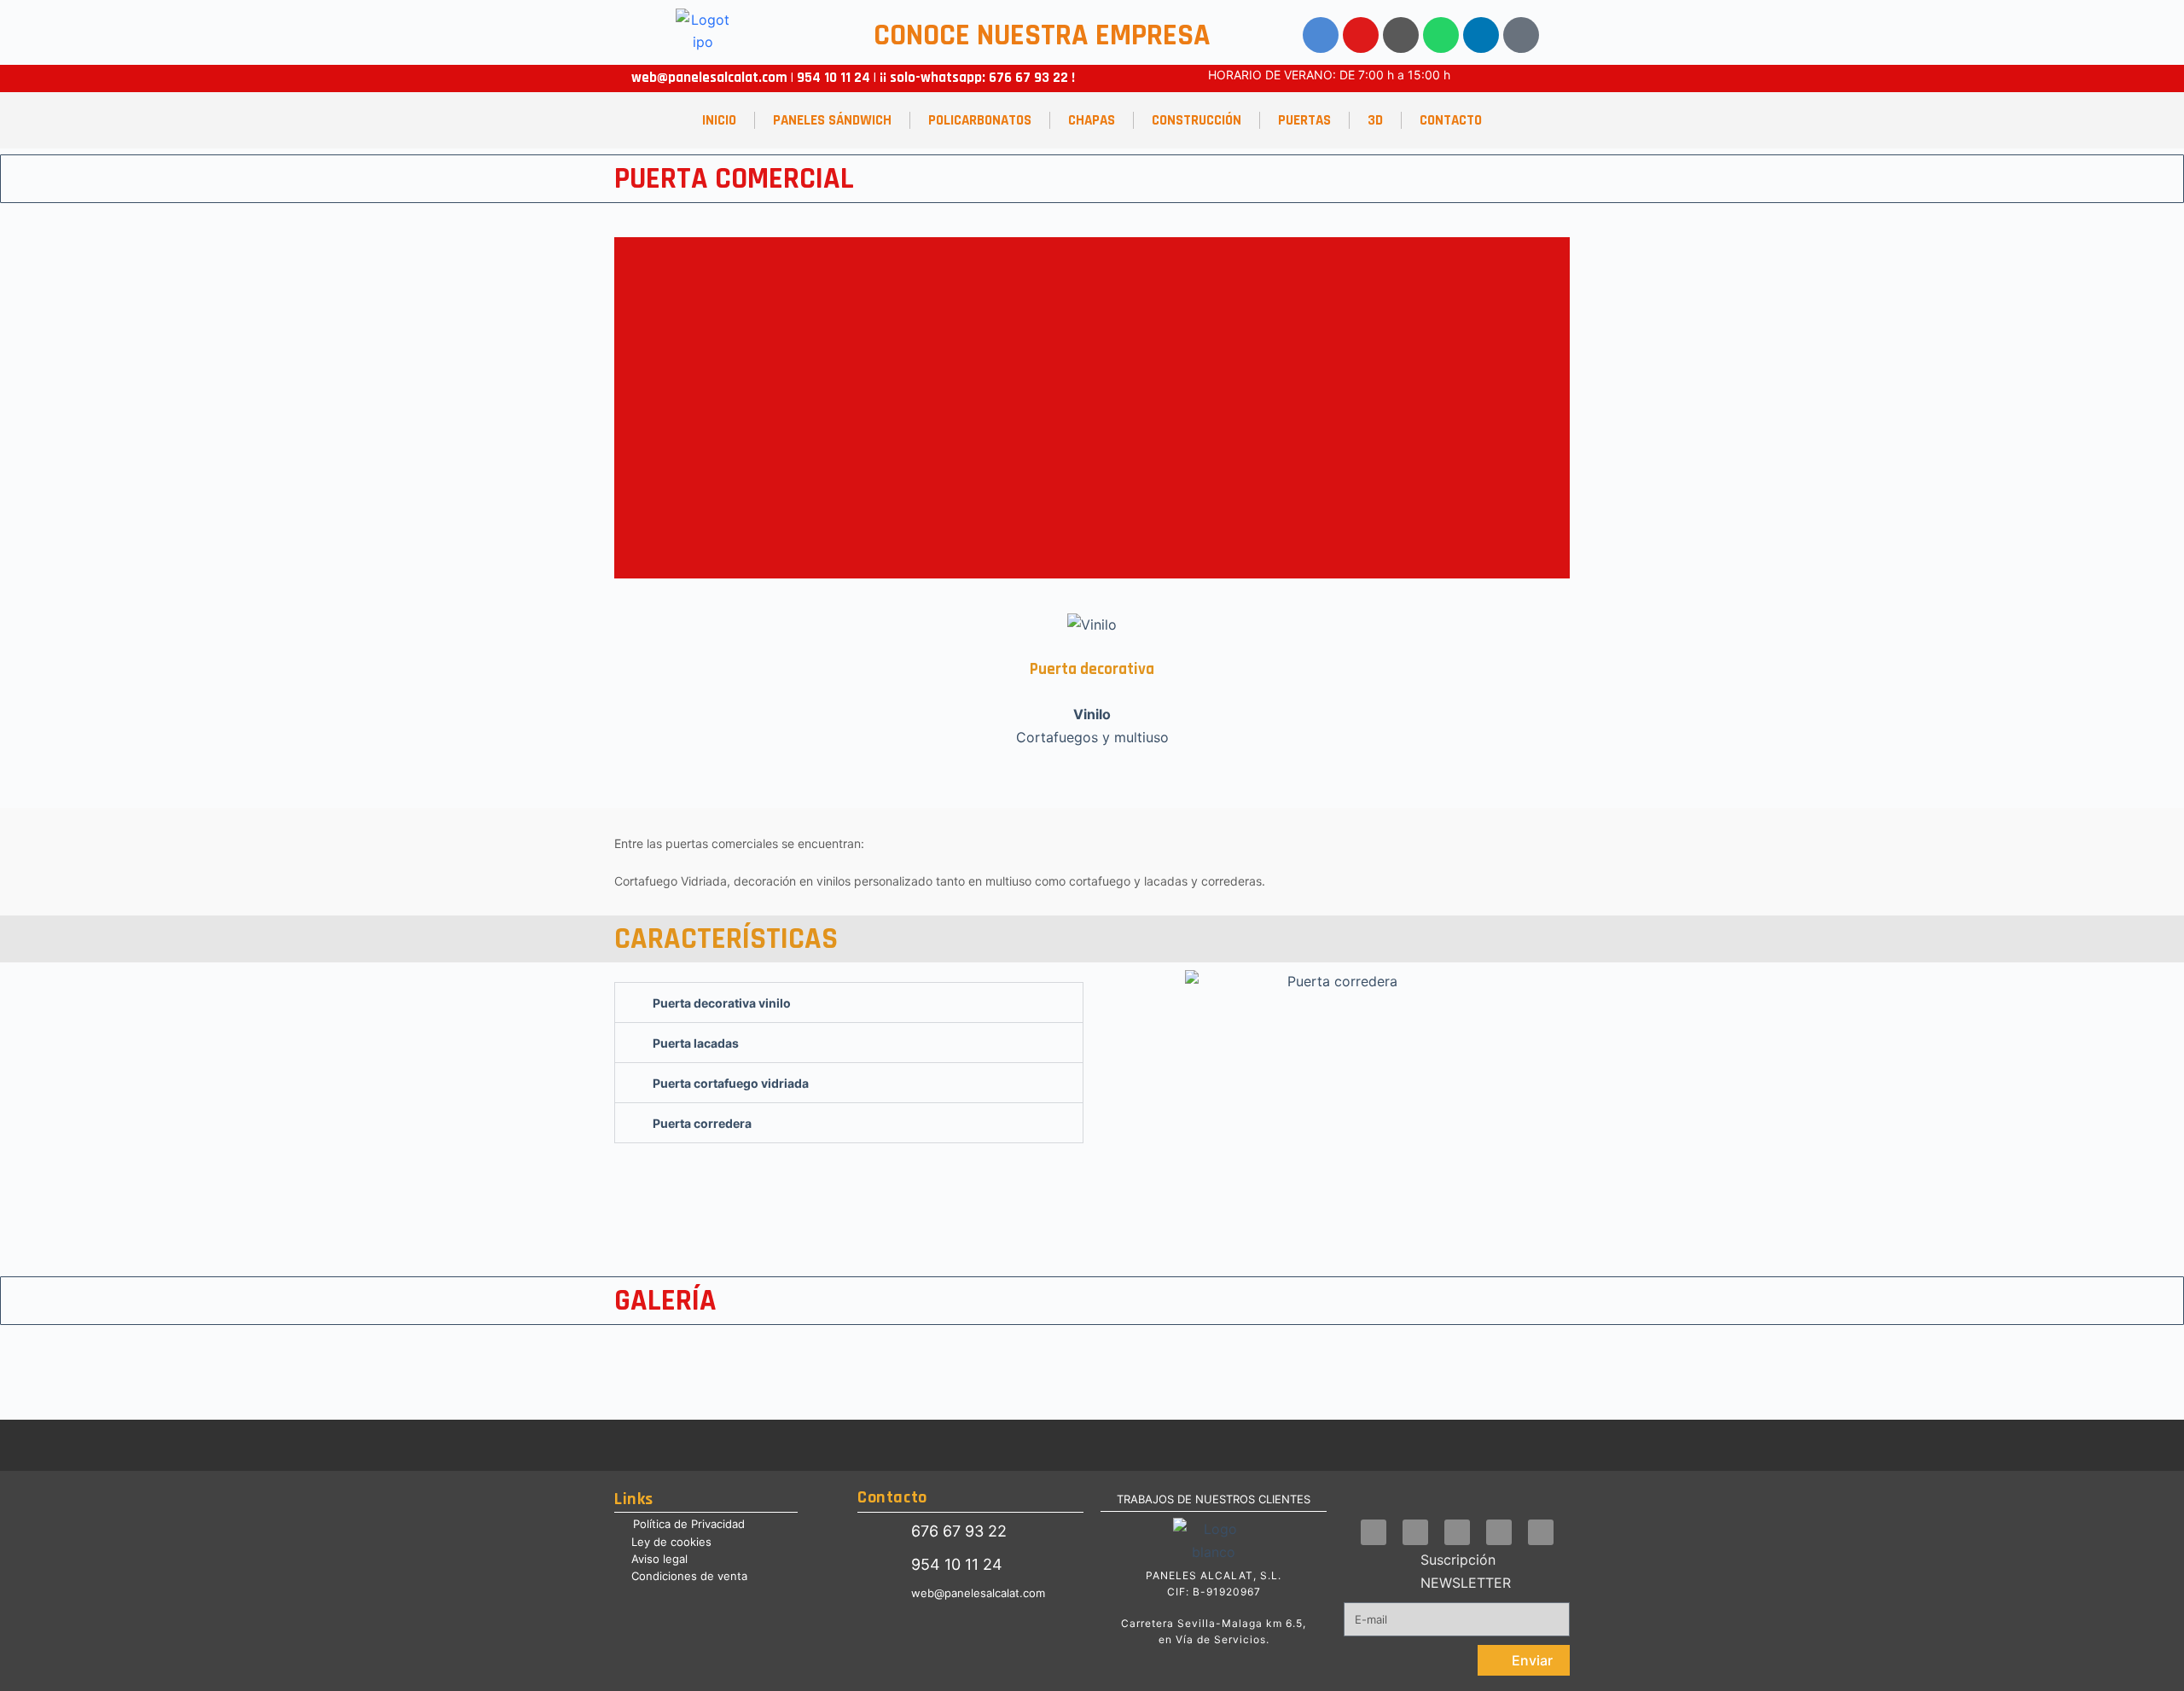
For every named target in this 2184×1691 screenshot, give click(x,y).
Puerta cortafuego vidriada (731, 1083)
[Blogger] (1521, 35)
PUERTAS (1304, 120)
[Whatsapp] (1441, 35)
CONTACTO (1451, 120)
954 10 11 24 (832, 78)
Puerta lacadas (696, 1043)
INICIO (719, 120)
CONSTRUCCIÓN (1197, 120)
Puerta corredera (702, 1123)
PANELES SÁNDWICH (832, 120)
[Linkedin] (1481, 35)
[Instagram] (1401, 35)
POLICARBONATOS (980, 120)
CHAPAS (1092, 120)
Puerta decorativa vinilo (722, 1003)
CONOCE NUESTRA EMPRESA (1042, 35)
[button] (631, 408)
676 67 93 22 (1028, 78)
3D (1375, 120)
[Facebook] (1321, 35)
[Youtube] (1361, 35)
